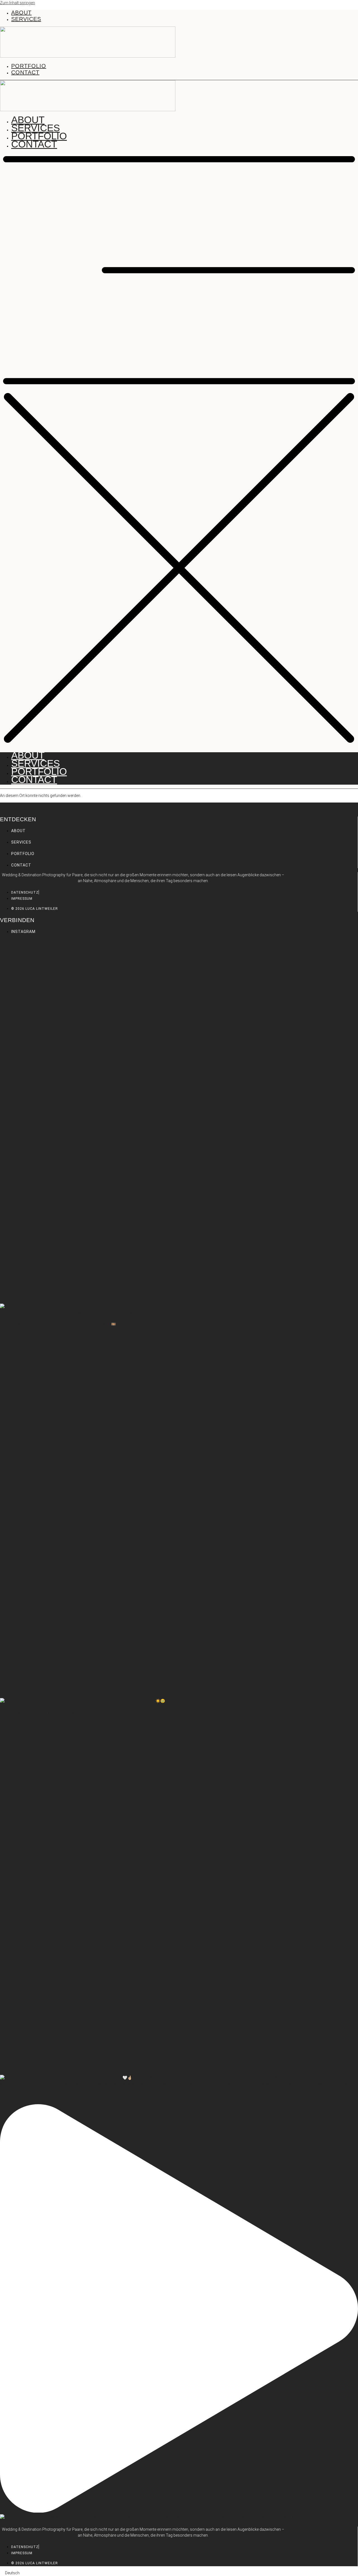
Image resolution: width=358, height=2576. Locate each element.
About (28, 120)
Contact (34, 144)
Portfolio (39, 136)
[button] (179, 451)
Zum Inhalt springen (17, 3)
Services (36, 128)
